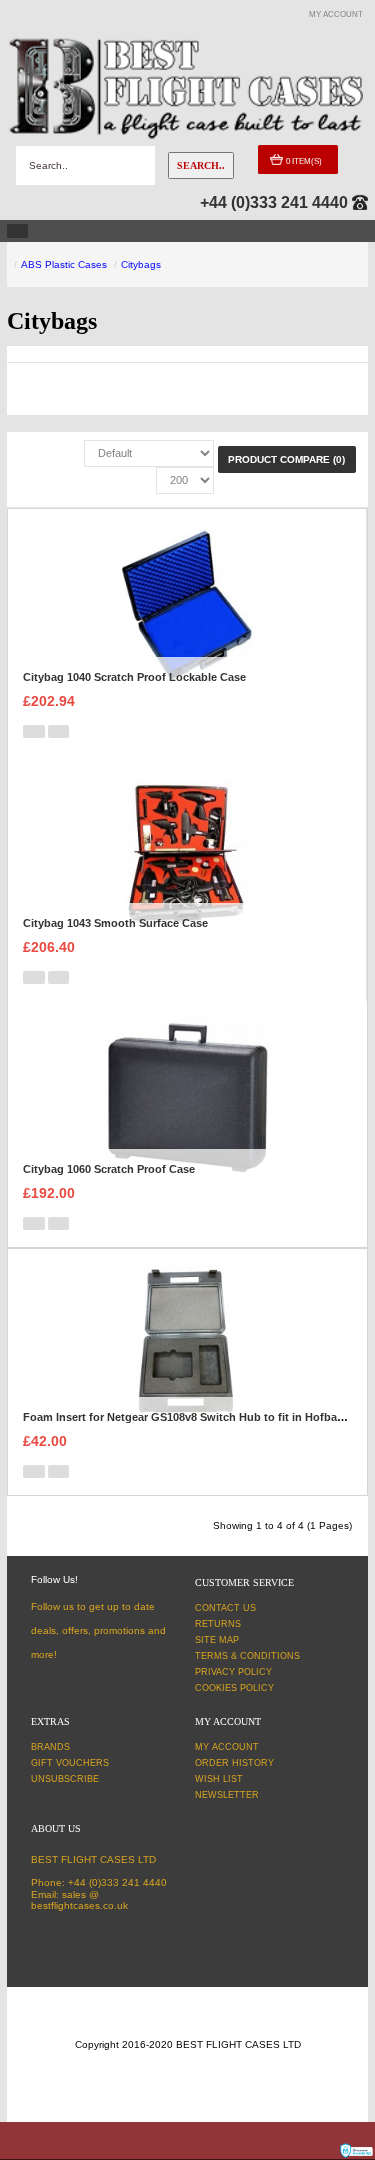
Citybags (141, 264)
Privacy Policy (233, 1672)
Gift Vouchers (70, 1763)
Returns (218, 1624)
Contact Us (225, 1608)
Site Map (217, 1640)
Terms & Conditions (247, 1656)
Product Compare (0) (286, 459)
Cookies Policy (234, 1688)
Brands (50, 1747)
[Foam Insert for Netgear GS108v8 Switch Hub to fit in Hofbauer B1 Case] (187, 1343)
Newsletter (227, 1795)
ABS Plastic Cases (64, 264)
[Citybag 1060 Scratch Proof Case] (187, 1095)
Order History (234, 1763)
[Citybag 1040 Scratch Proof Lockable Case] (186, 603)
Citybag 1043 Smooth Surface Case (115, 923)
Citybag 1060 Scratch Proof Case (109, 1169)
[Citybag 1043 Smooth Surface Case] (186, 849)
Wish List (219, 1779)
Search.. (201, 165)
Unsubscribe (65, 1779)
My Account (227, 1747)
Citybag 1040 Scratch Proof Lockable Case (134, 677)
